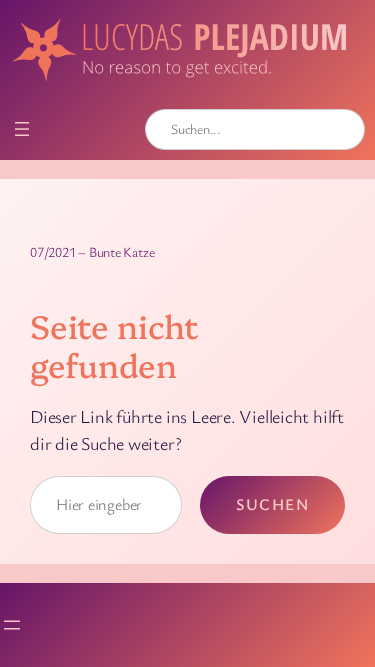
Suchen (272, 504)
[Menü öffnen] (22, 129)
